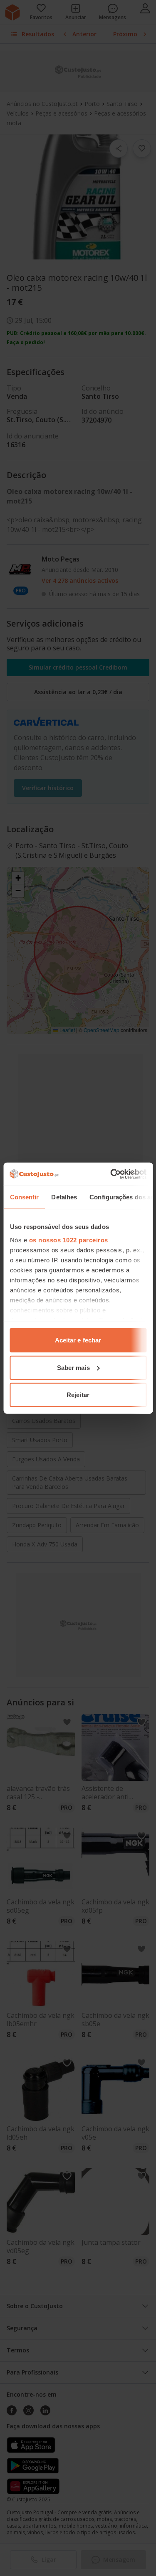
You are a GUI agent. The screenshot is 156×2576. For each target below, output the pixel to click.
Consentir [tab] (24, 1197)
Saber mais (73, 1367)
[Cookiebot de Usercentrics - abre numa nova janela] (111, 1174)
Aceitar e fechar (78, 1340)
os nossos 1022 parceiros (68, 1240)
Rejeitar (78, 1395)
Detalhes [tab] (64, 1197)
